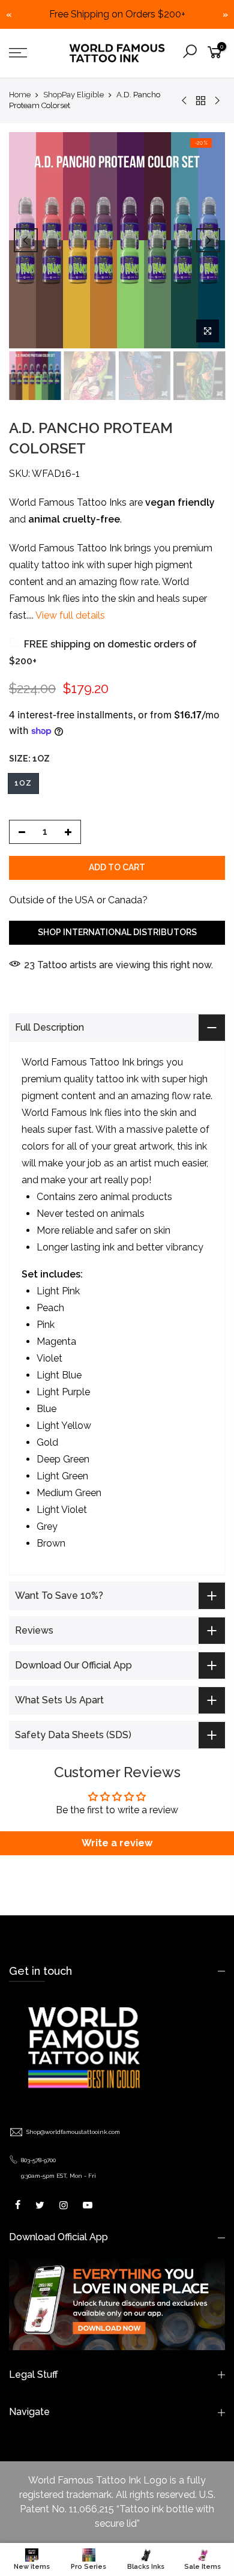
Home (20, 95)
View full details (69, 616)
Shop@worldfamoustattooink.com (73, 2132)
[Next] (208, 240)
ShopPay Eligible (73, 95)
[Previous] (26, 240)
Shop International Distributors (117, 933)
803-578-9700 (38, 2160)
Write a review (117, 1843)
